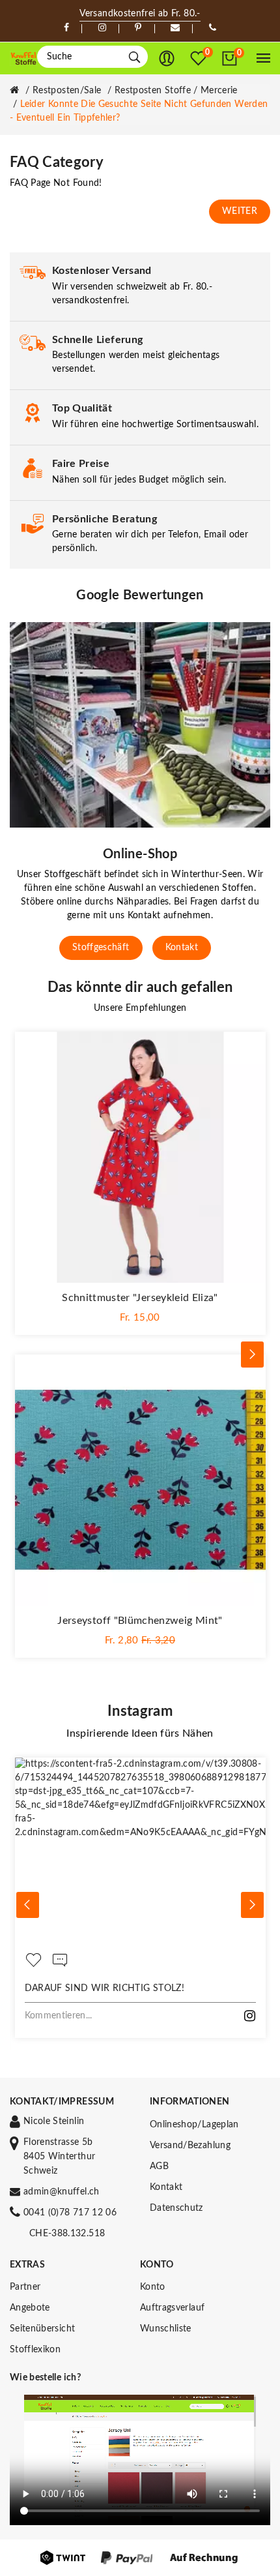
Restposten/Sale (67, 91)
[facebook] (66, 28)
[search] (134, 57)
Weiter (240, 211)
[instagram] (102, 28)
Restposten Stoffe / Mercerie (176, 91)
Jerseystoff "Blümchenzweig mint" (140, 1621)
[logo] (23, 59)
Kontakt (182, 948)
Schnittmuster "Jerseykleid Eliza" (140, 1298)
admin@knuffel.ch (62, 2192)
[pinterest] (138, 28)
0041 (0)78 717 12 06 (70, 2213)
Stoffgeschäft (101, 948)
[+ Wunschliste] (249, 1048)
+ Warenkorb (140, 1317)
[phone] (213, 28)
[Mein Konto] (167, 59)
